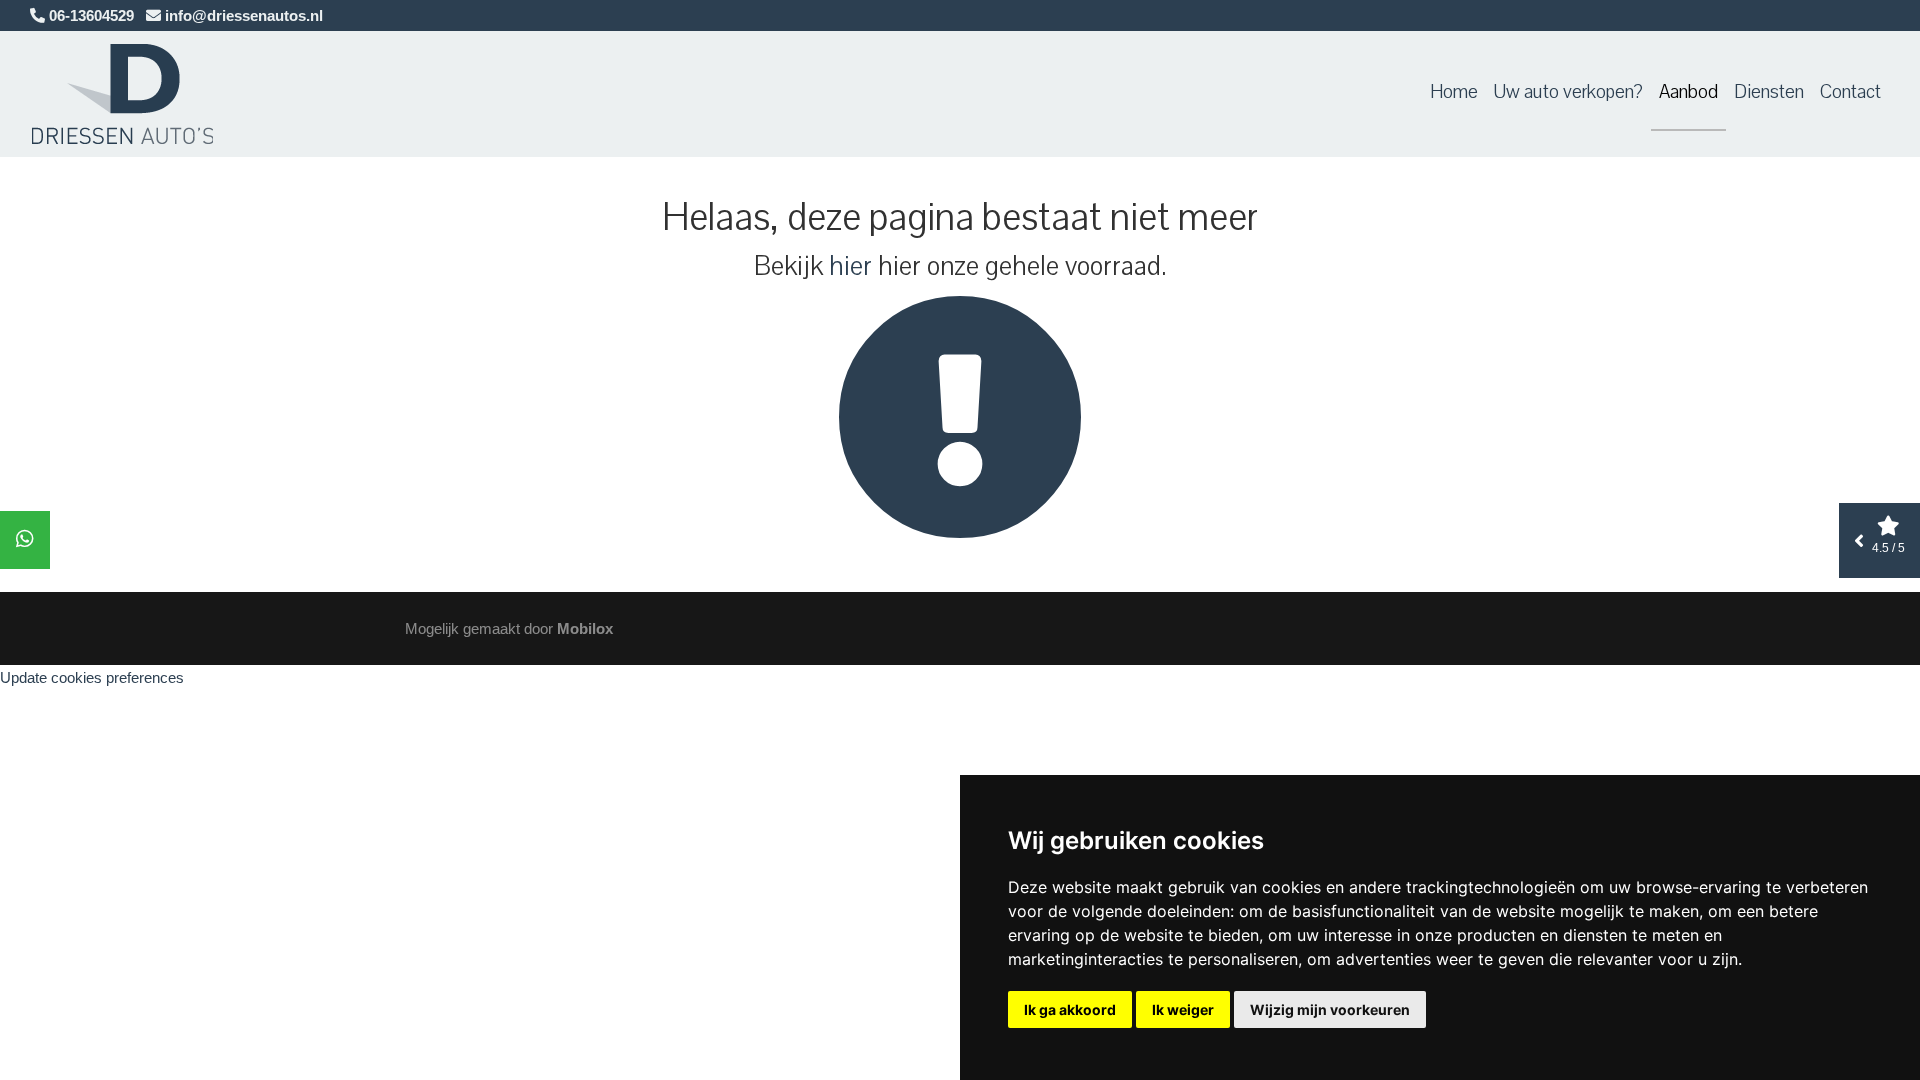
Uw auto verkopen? (1568, 92)
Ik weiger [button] (1183, 1009)
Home (1454, 92)
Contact (1850, 92)
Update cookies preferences (92, 677)
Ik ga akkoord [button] (1070, 1009)
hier (850, 266)
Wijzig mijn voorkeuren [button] (1330, 1009)
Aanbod (1688, 92)
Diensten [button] (1769, 92)
